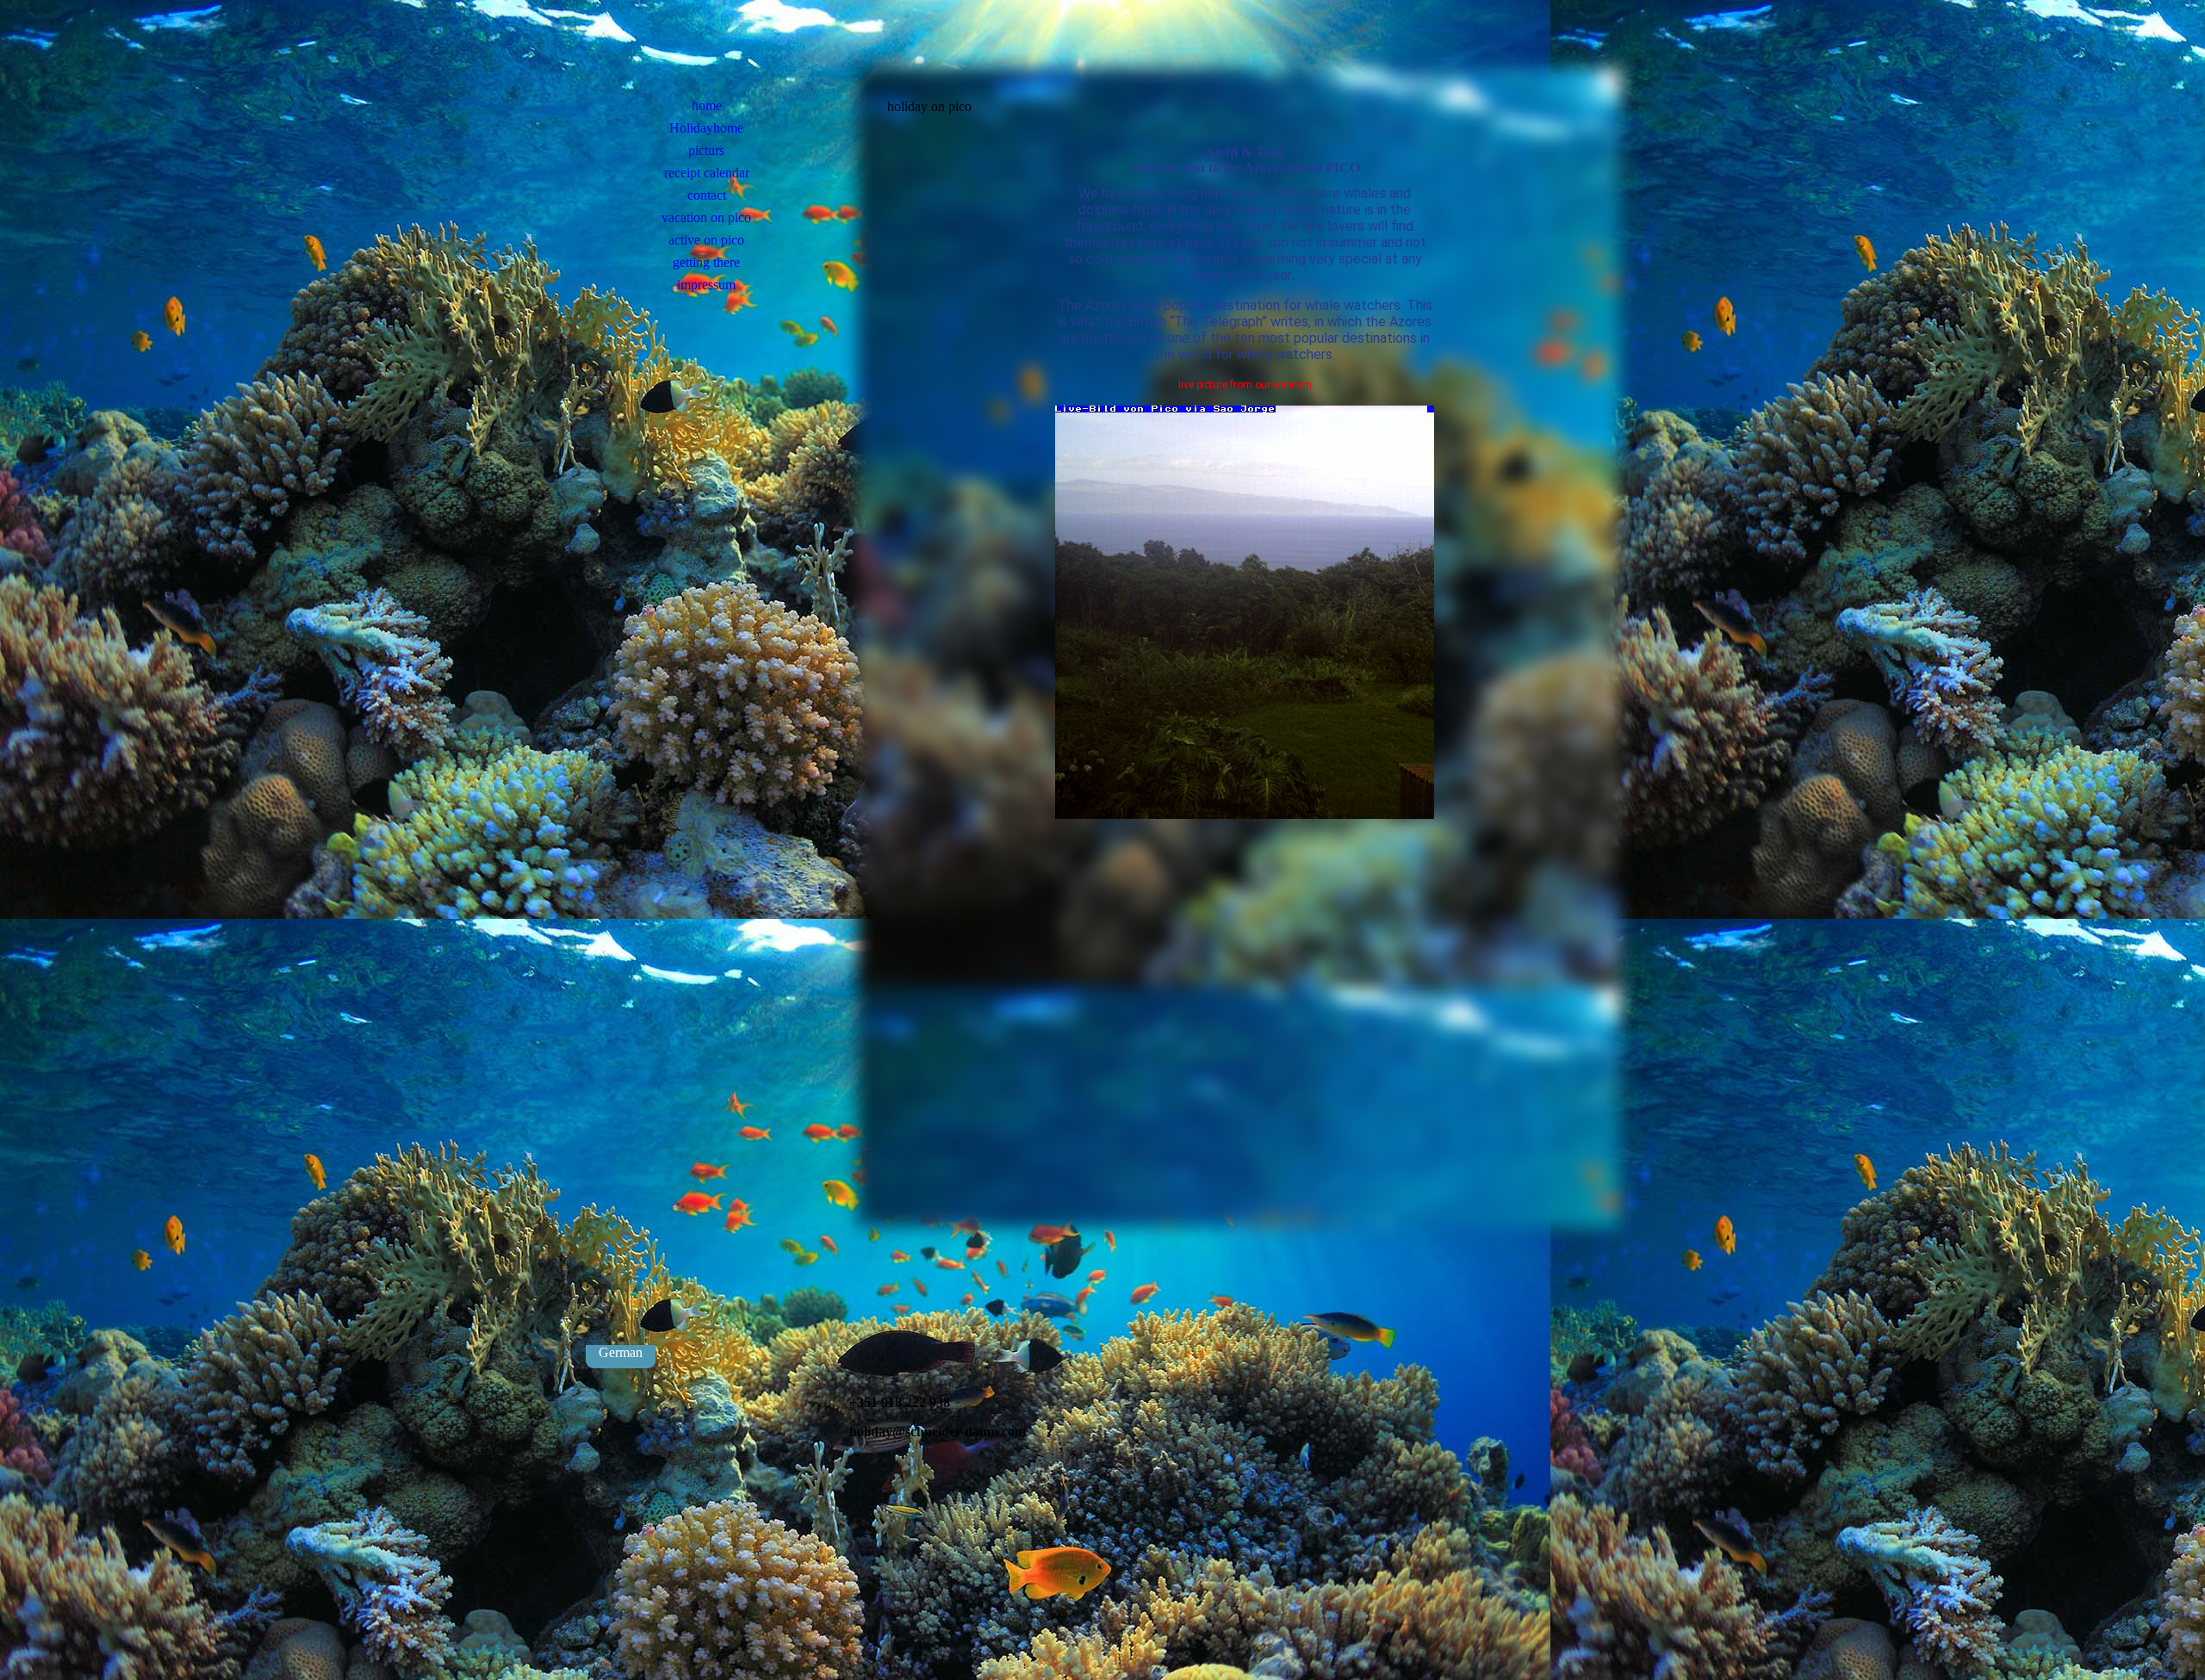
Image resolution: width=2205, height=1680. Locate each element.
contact (707, 195)
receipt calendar (707, 173)
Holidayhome (706, 128)
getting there (706, 262)
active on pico (706, 240)
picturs (706, 150)
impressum (706, 285)
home (707, 105)
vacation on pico (706, 217)
